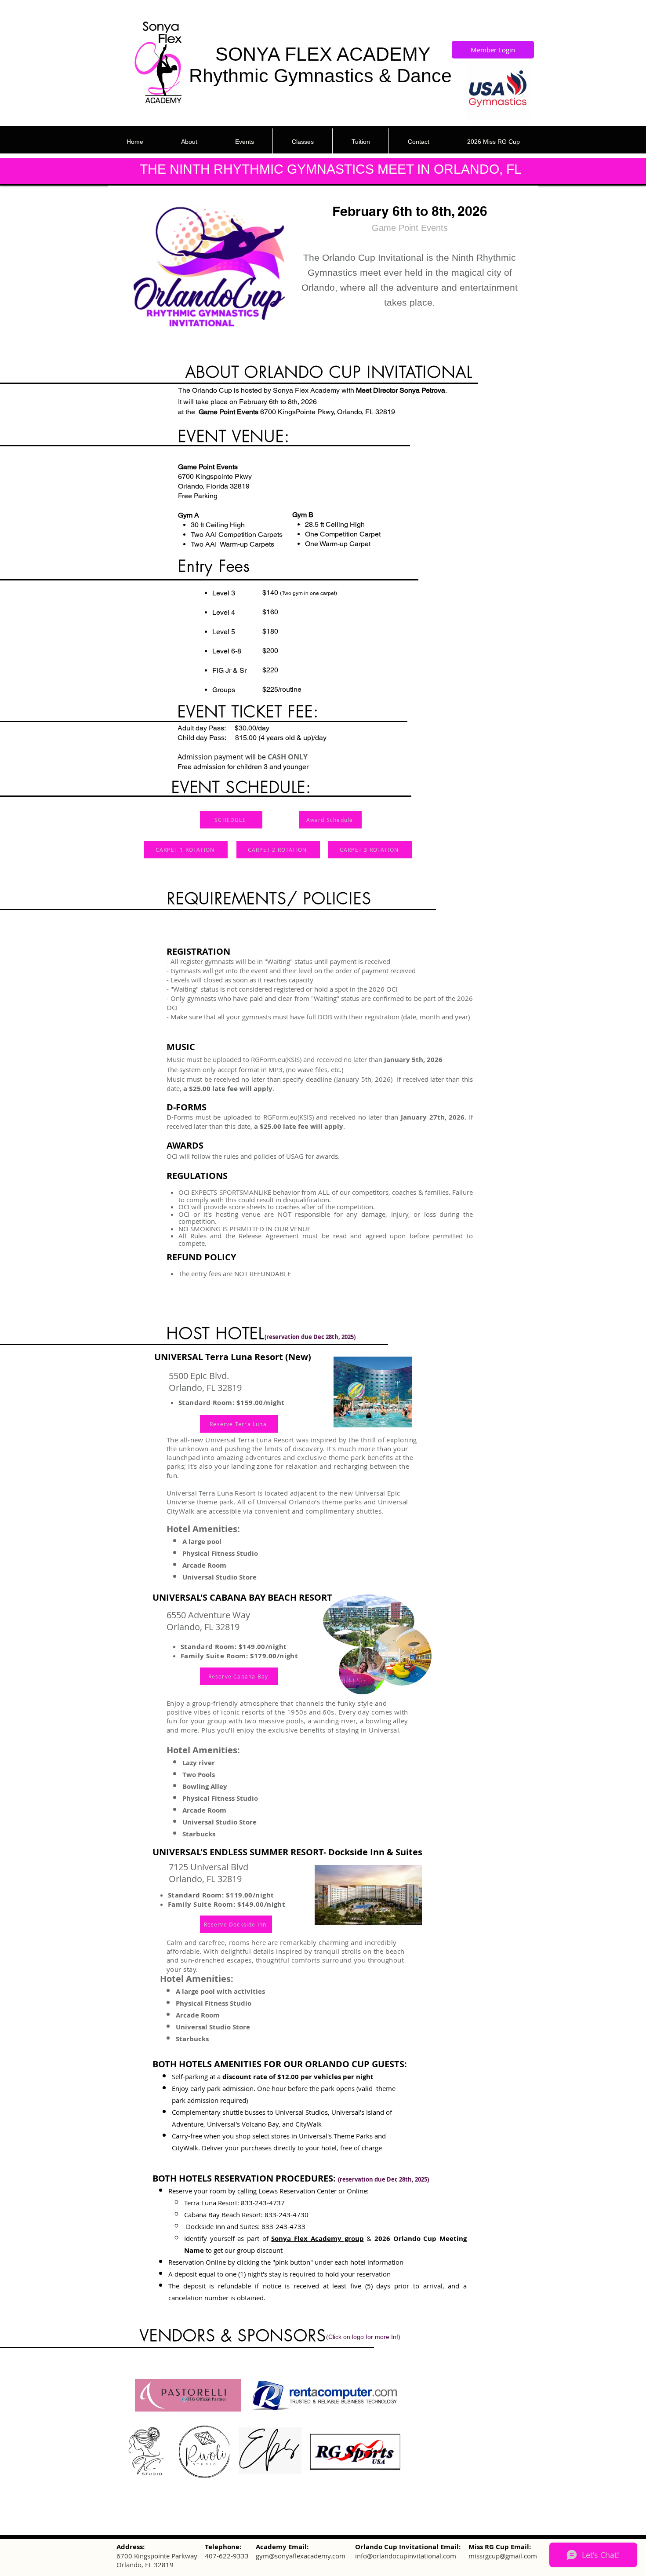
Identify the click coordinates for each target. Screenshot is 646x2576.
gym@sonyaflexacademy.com (301, 2556)
